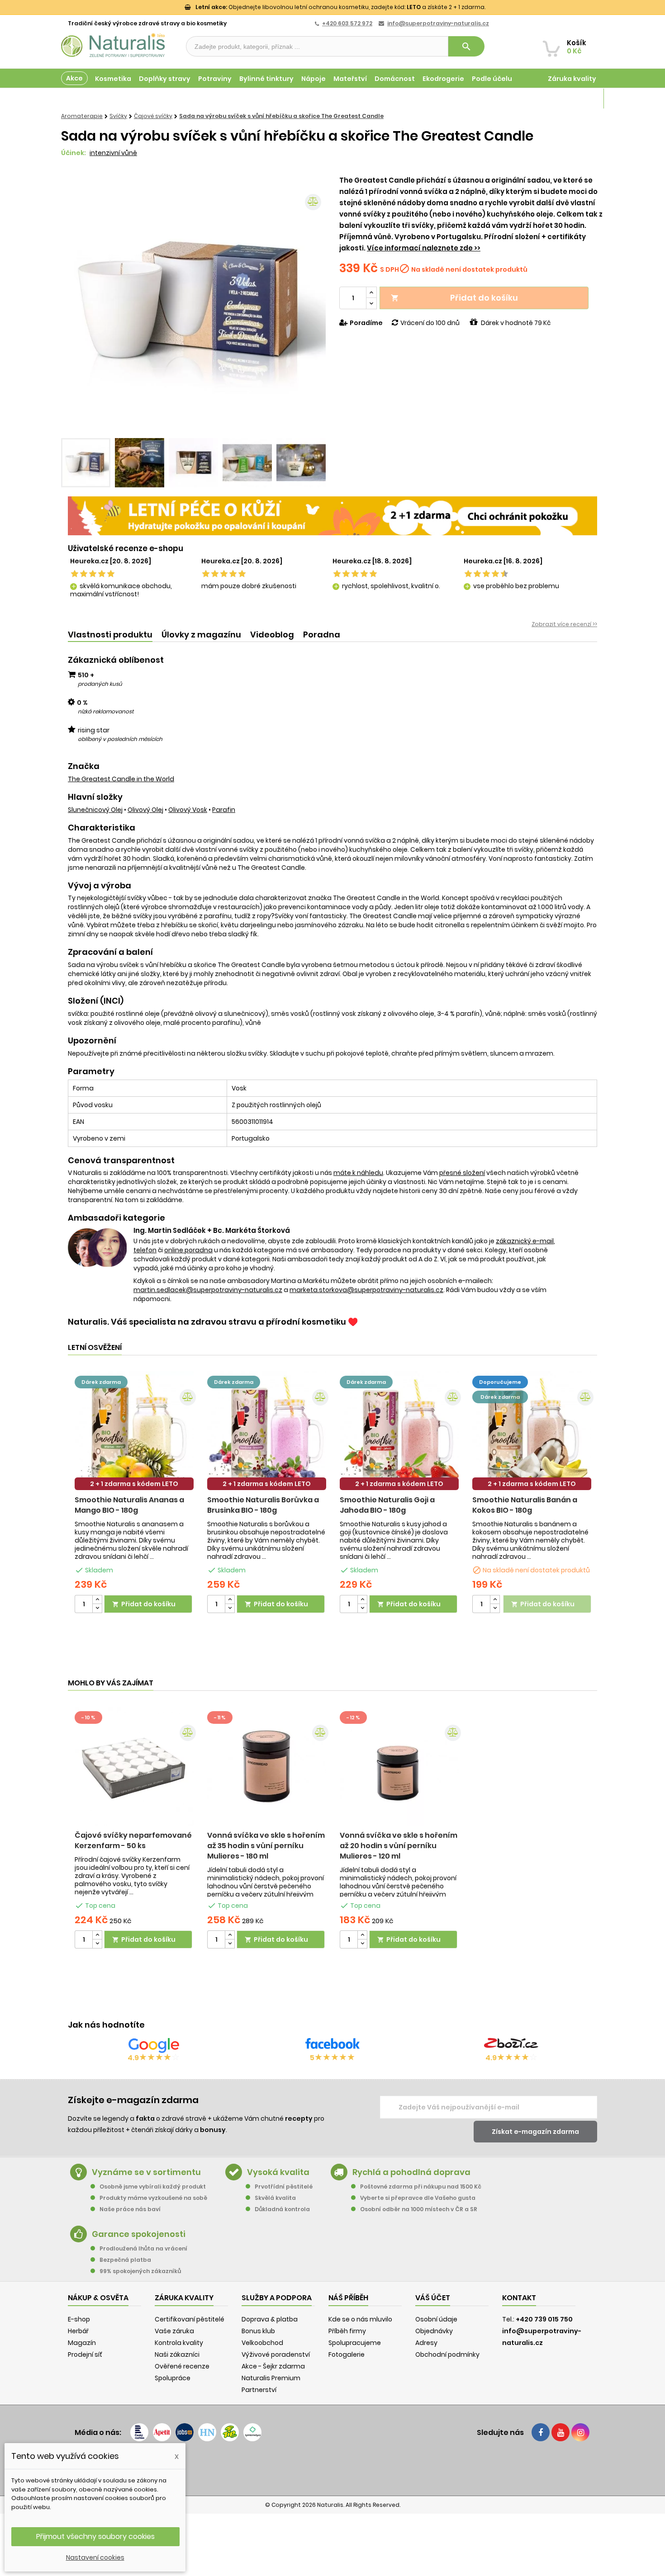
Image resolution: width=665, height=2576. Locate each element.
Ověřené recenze (182, 2366)
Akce (74, 78)
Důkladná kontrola (282, 2209)
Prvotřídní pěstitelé (284, 2187)
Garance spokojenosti (139, 2234)
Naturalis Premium (271, 2378)
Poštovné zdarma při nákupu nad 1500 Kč (421, 2187)
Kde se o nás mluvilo (360, 2319)
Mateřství (350, 79)
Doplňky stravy (165, 79)
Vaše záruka (174, 2331)
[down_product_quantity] (97, 1608)
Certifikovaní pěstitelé (190, 2319)
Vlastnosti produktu (110, 635)
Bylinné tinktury (266, 79)
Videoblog (272, 635)
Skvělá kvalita (275, 2198)
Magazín (581, 99)
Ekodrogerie (443, 79)
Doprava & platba (270, 2319)
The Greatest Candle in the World (121, 779)
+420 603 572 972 (347, 23)
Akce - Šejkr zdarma (273, 2366)
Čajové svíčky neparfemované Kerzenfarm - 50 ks (133, 1840)
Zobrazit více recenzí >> (564, 624)
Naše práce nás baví (130, 2209)
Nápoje (313, 79)
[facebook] (541, 2432)
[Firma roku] (332, 2468)
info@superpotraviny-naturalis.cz (438, 23)
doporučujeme (500, 1382)
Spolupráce (173, 2378)
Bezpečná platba (125, 2260)
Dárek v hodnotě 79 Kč (516, 323)
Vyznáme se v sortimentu (146, 2172)
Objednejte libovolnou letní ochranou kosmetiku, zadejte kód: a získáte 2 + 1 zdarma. (340, 7)
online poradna (188, 1250)
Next (312, 304)
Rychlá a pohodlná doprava (411, 2172)
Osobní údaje (436, 2319)
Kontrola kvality (179, 2343)
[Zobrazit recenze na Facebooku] (332, 2045)
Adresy (426, 2343)
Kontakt (519, 2298)
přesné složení (462, 1173)
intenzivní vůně (113, 153)
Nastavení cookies (95, 2557)
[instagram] (580, 2432)
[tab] (110, 635)
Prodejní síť (85, 2354)
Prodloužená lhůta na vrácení (143, 2248)
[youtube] (560, 2432)
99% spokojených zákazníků (140, 2271)
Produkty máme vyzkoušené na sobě (153, 2198)
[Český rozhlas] (139, 2432)
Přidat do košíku (454, 298)
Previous (75, 304)
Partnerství (259, 2390)
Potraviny (215, 79)
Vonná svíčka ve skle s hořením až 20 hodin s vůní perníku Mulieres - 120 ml (399, 1846)
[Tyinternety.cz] (252, 2432)
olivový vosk (188, 810)
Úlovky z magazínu (201, 635)
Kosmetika (113, 79)
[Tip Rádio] (230, 2432)
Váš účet (433, 2298)
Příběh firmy (347, 2331)
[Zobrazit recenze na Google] (154, 2045)
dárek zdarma (101, 1382)
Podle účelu (492, 79)
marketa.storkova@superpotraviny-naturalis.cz (366, 1290)
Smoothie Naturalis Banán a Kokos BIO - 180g (525, 1505)
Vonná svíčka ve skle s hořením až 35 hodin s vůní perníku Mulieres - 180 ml (266, 1846)
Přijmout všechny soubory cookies (95, 2536)
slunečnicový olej (95, 810)
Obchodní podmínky (447, 2354)
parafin (224, 810)
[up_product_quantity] (97, 1600)
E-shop (79, 2319)
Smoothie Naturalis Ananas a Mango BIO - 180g (129, 1505)
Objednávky (434, 2331)
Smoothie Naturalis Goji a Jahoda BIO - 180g (387, 1505)
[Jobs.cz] (185, 2432)
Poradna (322, 635)
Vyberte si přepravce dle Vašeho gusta (418, 2198)
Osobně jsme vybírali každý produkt (153, 2187)
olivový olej (145, 810)
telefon (145, 1250)
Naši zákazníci (177, 2354)
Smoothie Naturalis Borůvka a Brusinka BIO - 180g (263, 1505)
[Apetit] (162, 2432)
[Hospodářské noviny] (207, 2432)
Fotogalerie (347, 2354)
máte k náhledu (358, 1173)
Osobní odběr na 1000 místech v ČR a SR (419, 2209)
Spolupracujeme (355, 2343)
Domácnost (395, 79)
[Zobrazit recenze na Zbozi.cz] (511, 2045)
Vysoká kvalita (278, 2172)
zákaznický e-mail (525, 1241)
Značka (84, 766)
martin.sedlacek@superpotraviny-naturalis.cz (208, 1290)
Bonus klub (258, 2331)
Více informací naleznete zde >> (424, 248)
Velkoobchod (262, 2343)
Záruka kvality (572, 79)
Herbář (78, 2331)
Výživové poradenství (276, 2354)
